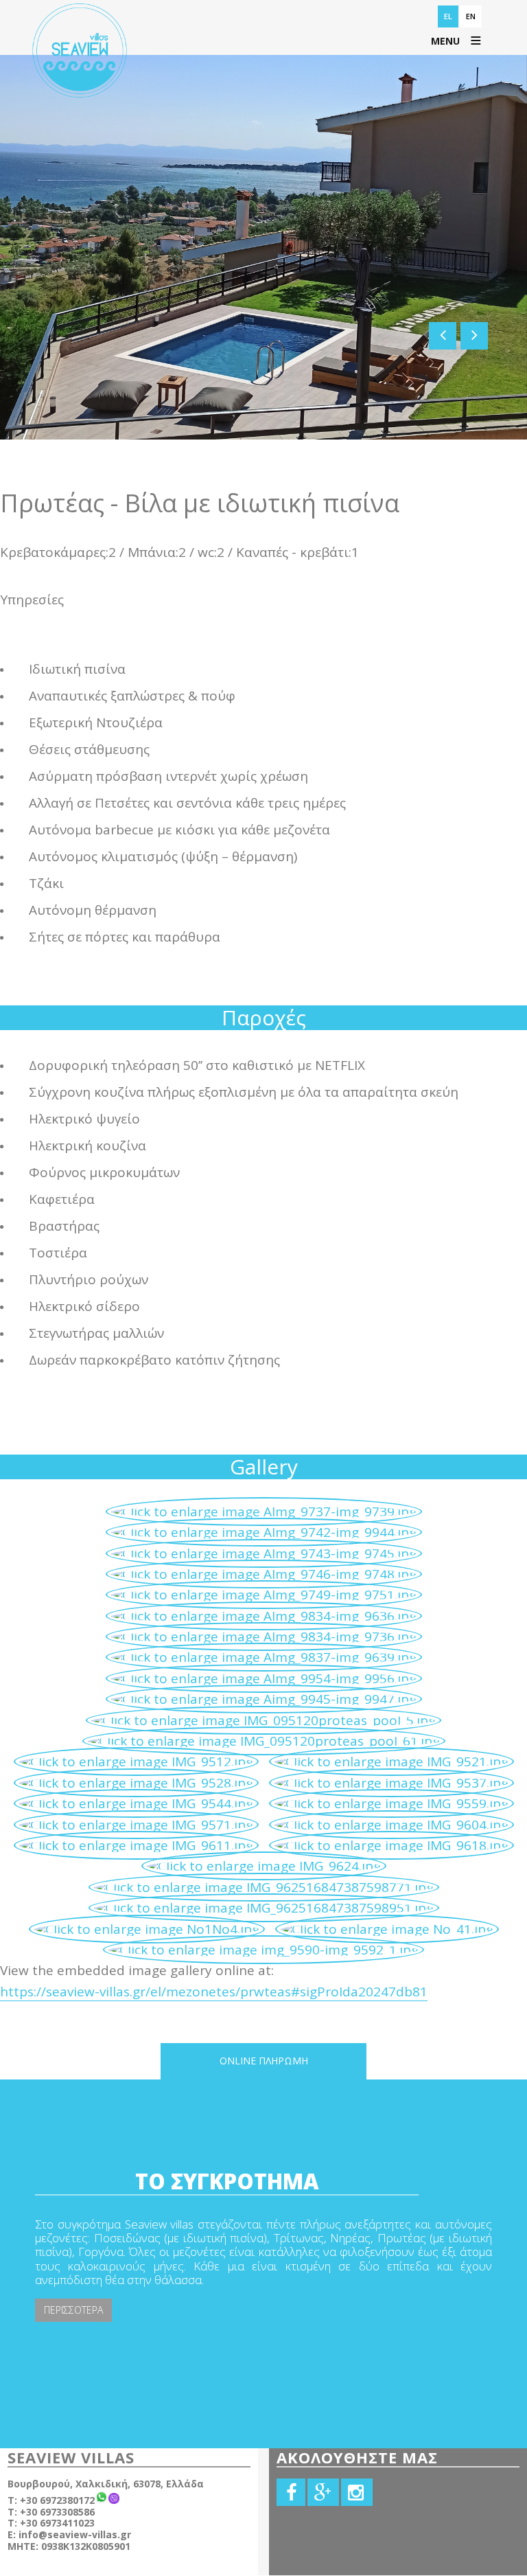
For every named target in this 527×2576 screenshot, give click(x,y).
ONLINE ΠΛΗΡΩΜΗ (264, 2061)
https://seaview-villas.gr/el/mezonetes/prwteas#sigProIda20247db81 (214, 1992)
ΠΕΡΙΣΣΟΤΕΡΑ (73, 2310)
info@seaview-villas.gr (75, 2534)
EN (471, 16)
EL (448, 16)
